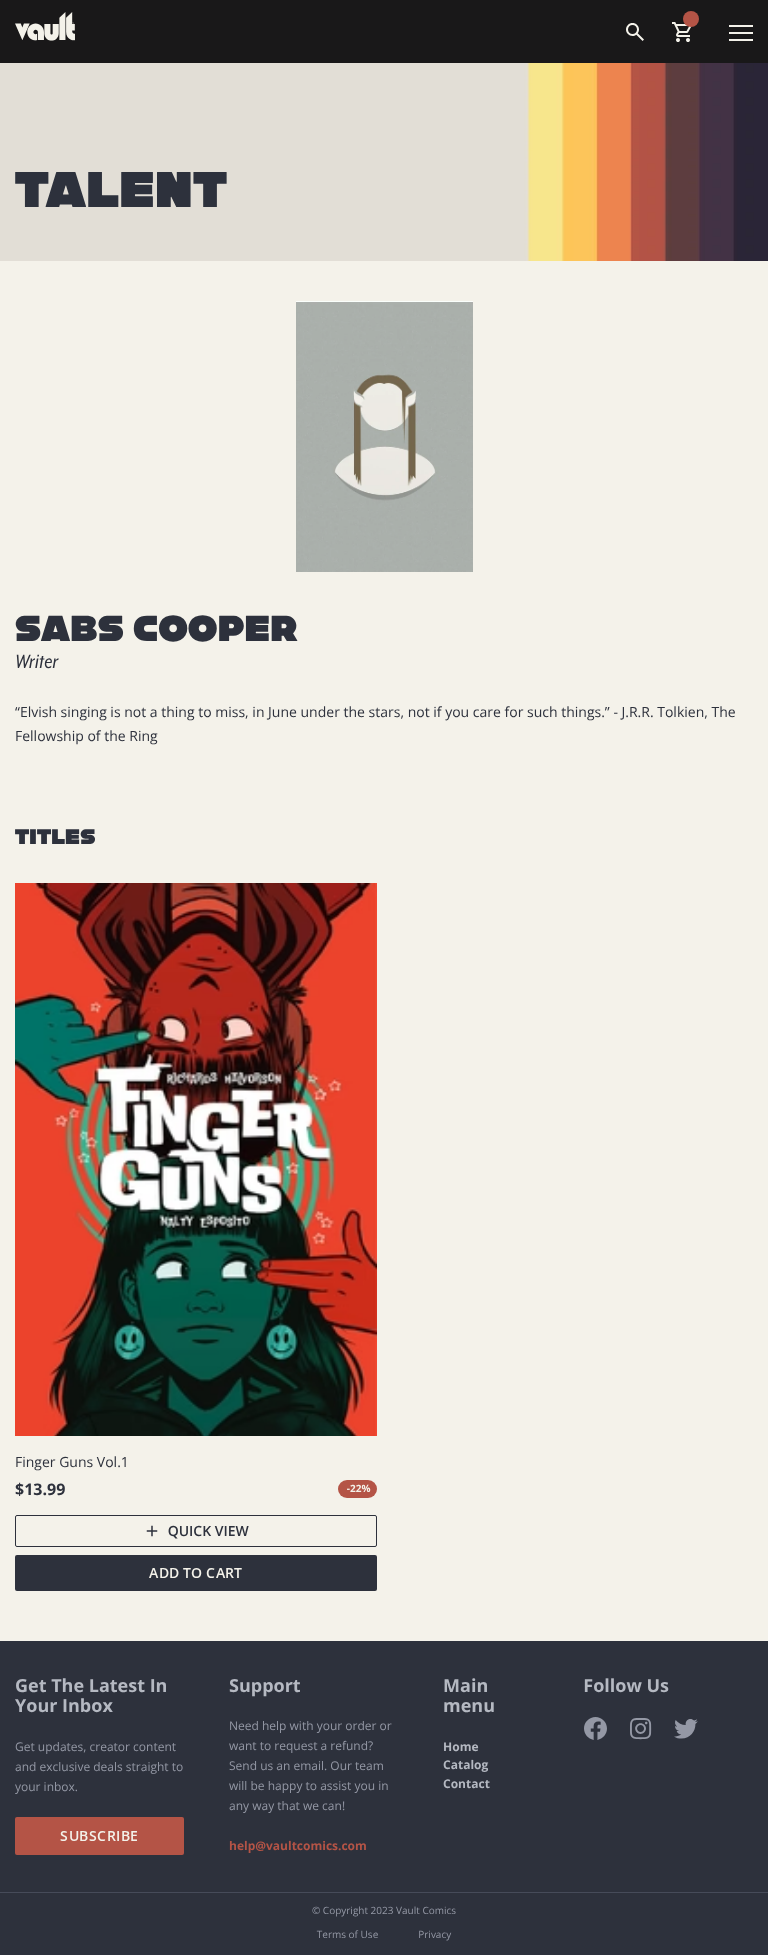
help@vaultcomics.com (298, 1846)
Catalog (465, 1765)
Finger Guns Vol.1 (72, 1461)
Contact (466, 1784)
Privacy (434, 1935)
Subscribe (99, 1835)
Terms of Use (347, 1935)
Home (460, 1747)
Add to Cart (195, 1572)
